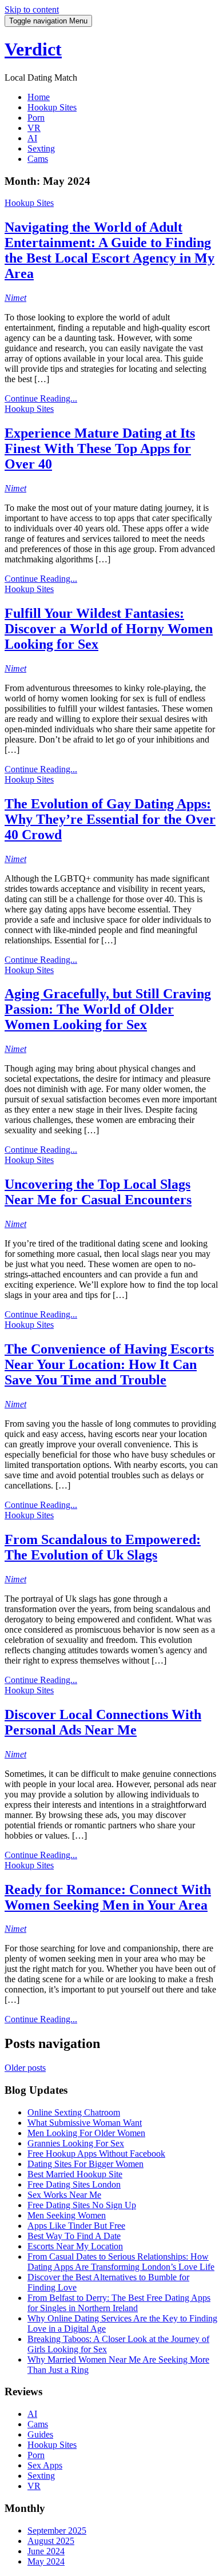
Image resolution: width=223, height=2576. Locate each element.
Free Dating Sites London (74, 2184)
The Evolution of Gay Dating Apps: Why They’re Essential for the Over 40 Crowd (110, 819)
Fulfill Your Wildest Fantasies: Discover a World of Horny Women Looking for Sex (109, 629)
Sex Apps (45, 2465)
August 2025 (51, 2541)
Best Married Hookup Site (75, 2174)
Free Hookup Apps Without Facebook (96, 2154)
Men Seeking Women (67, 2215)
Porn (36, 118)
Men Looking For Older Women (86, 2133)
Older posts (25, 2068)
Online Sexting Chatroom (74, 2112)
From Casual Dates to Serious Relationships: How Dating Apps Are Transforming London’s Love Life (121, 2262)
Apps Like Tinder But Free (76, 2226)
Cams (38, 159)
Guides (40, 2434)
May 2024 (46, 2561)
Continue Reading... (41, 398)
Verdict (33, 49)
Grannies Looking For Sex (76, 2143)
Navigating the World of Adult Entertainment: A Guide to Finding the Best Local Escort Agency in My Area (109, 250)
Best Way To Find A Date (74, 2236)
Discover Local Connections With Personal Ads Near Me (103, 1722)
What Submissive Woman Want (85, 2123)
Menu (48, 21)
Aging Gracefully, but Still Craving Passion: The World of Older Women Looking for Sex (108, 1009)
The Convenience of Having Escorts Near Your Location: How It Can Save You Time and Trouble (109, 1364)
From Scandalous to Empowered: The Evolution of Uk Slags (103, 1547)
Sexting (41, 148)
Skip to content (32, 9)
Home (39, 97)
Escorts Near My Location (75, 2246)
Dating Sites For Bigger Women (85, 2164)
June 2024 (46, 2551)
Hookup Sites (52, 107)
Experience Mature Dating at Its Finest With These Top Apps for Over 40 (100, 448)
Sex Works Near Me (64, 2195)
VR (34, 128)
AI (32, 138)
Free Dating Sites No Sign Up (82, 2205)
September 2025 (57, 2531)
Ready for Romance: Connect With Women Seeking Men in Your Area (108, 1897)
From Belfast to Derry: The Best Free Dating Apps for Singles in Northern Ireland (119, 2303)
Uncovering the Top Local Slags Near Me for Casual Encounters (98, 1192)
